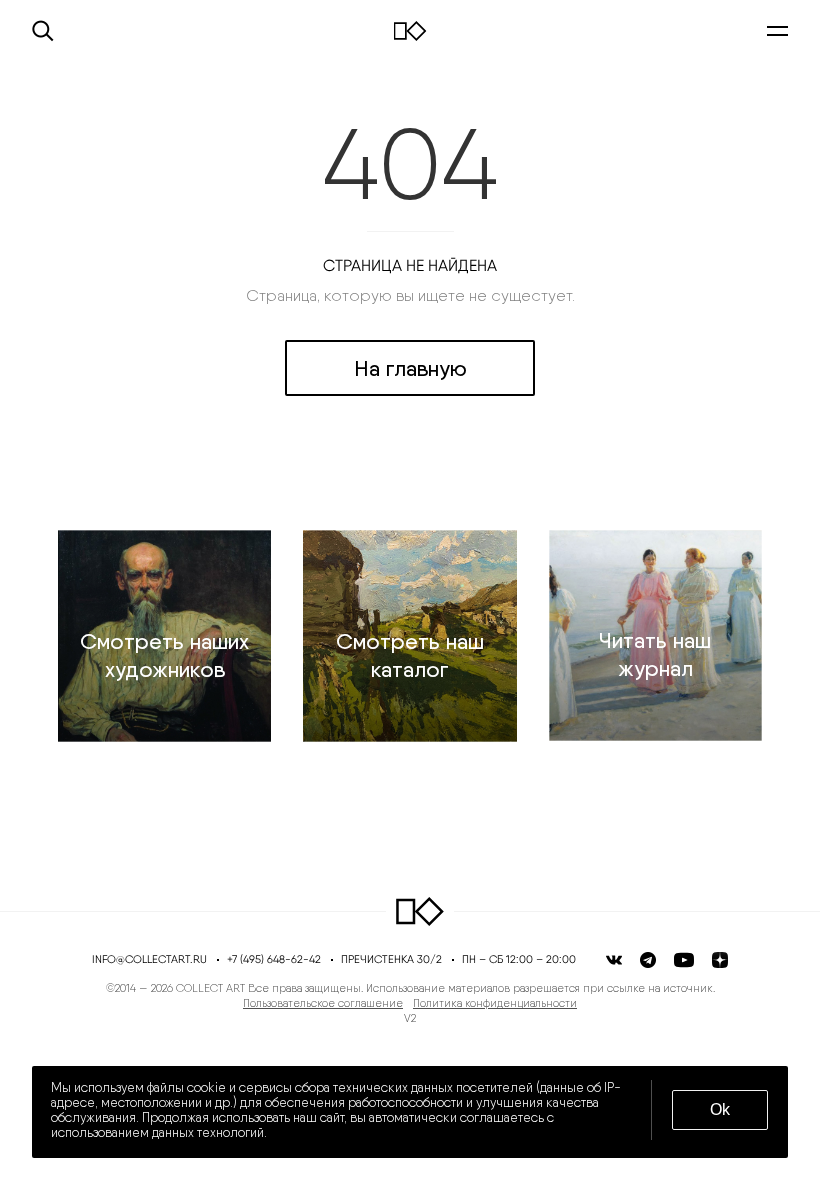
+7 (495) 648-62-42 (274, 959)
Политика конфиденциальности (495, 1003)
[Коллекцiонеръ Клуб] (420, 911)
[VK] (614, 960)
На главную (410, 368)
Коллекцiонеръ (410, 31)
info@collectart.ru (149, 959)
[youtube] (684, 960)
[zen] (720, 960)
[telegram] (648, 960)
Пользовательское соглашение (323, 1003)
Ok (720, 1109)
